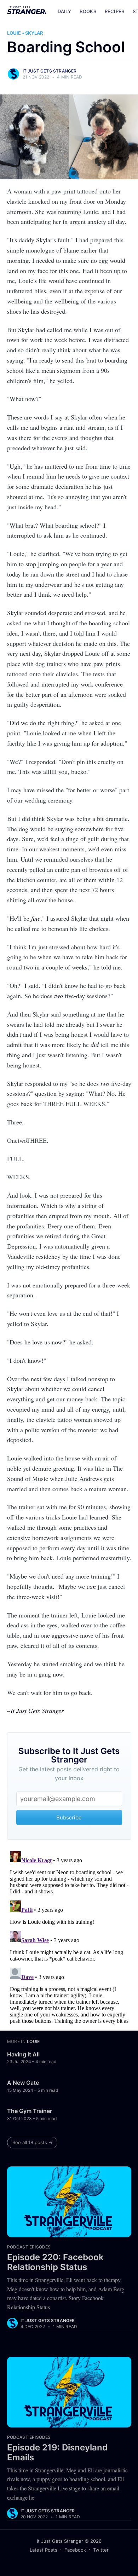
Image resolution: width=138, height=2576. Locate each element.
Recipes (114, 11)
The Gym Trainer (30, 2111)
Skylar (34, 33)
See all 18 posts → (33, 2142)
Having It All (23, 2054)
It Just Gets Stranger (50, 71)
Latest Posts (44, 2550)
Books (88, 11)
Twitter (101, 2550)
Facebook (75, 2550)
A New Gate (23, 2083)
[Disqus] (69, 1937)
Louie (14, 33)
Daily (64, 11)
